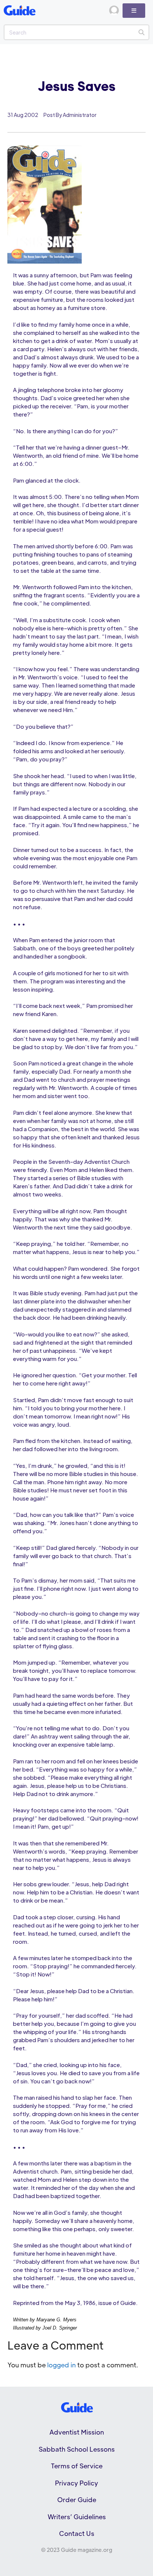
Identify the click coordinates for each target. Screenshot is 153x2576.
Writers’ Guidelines (77, 2517)
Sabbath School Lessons (77, 2449)
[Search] (141, 32)
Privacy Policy (76, 2483)
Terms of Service (77, 2466)
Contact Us (77, 2533)
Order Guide (77, 2500)
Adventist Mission (77, 2432)
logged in (61, 2365)
